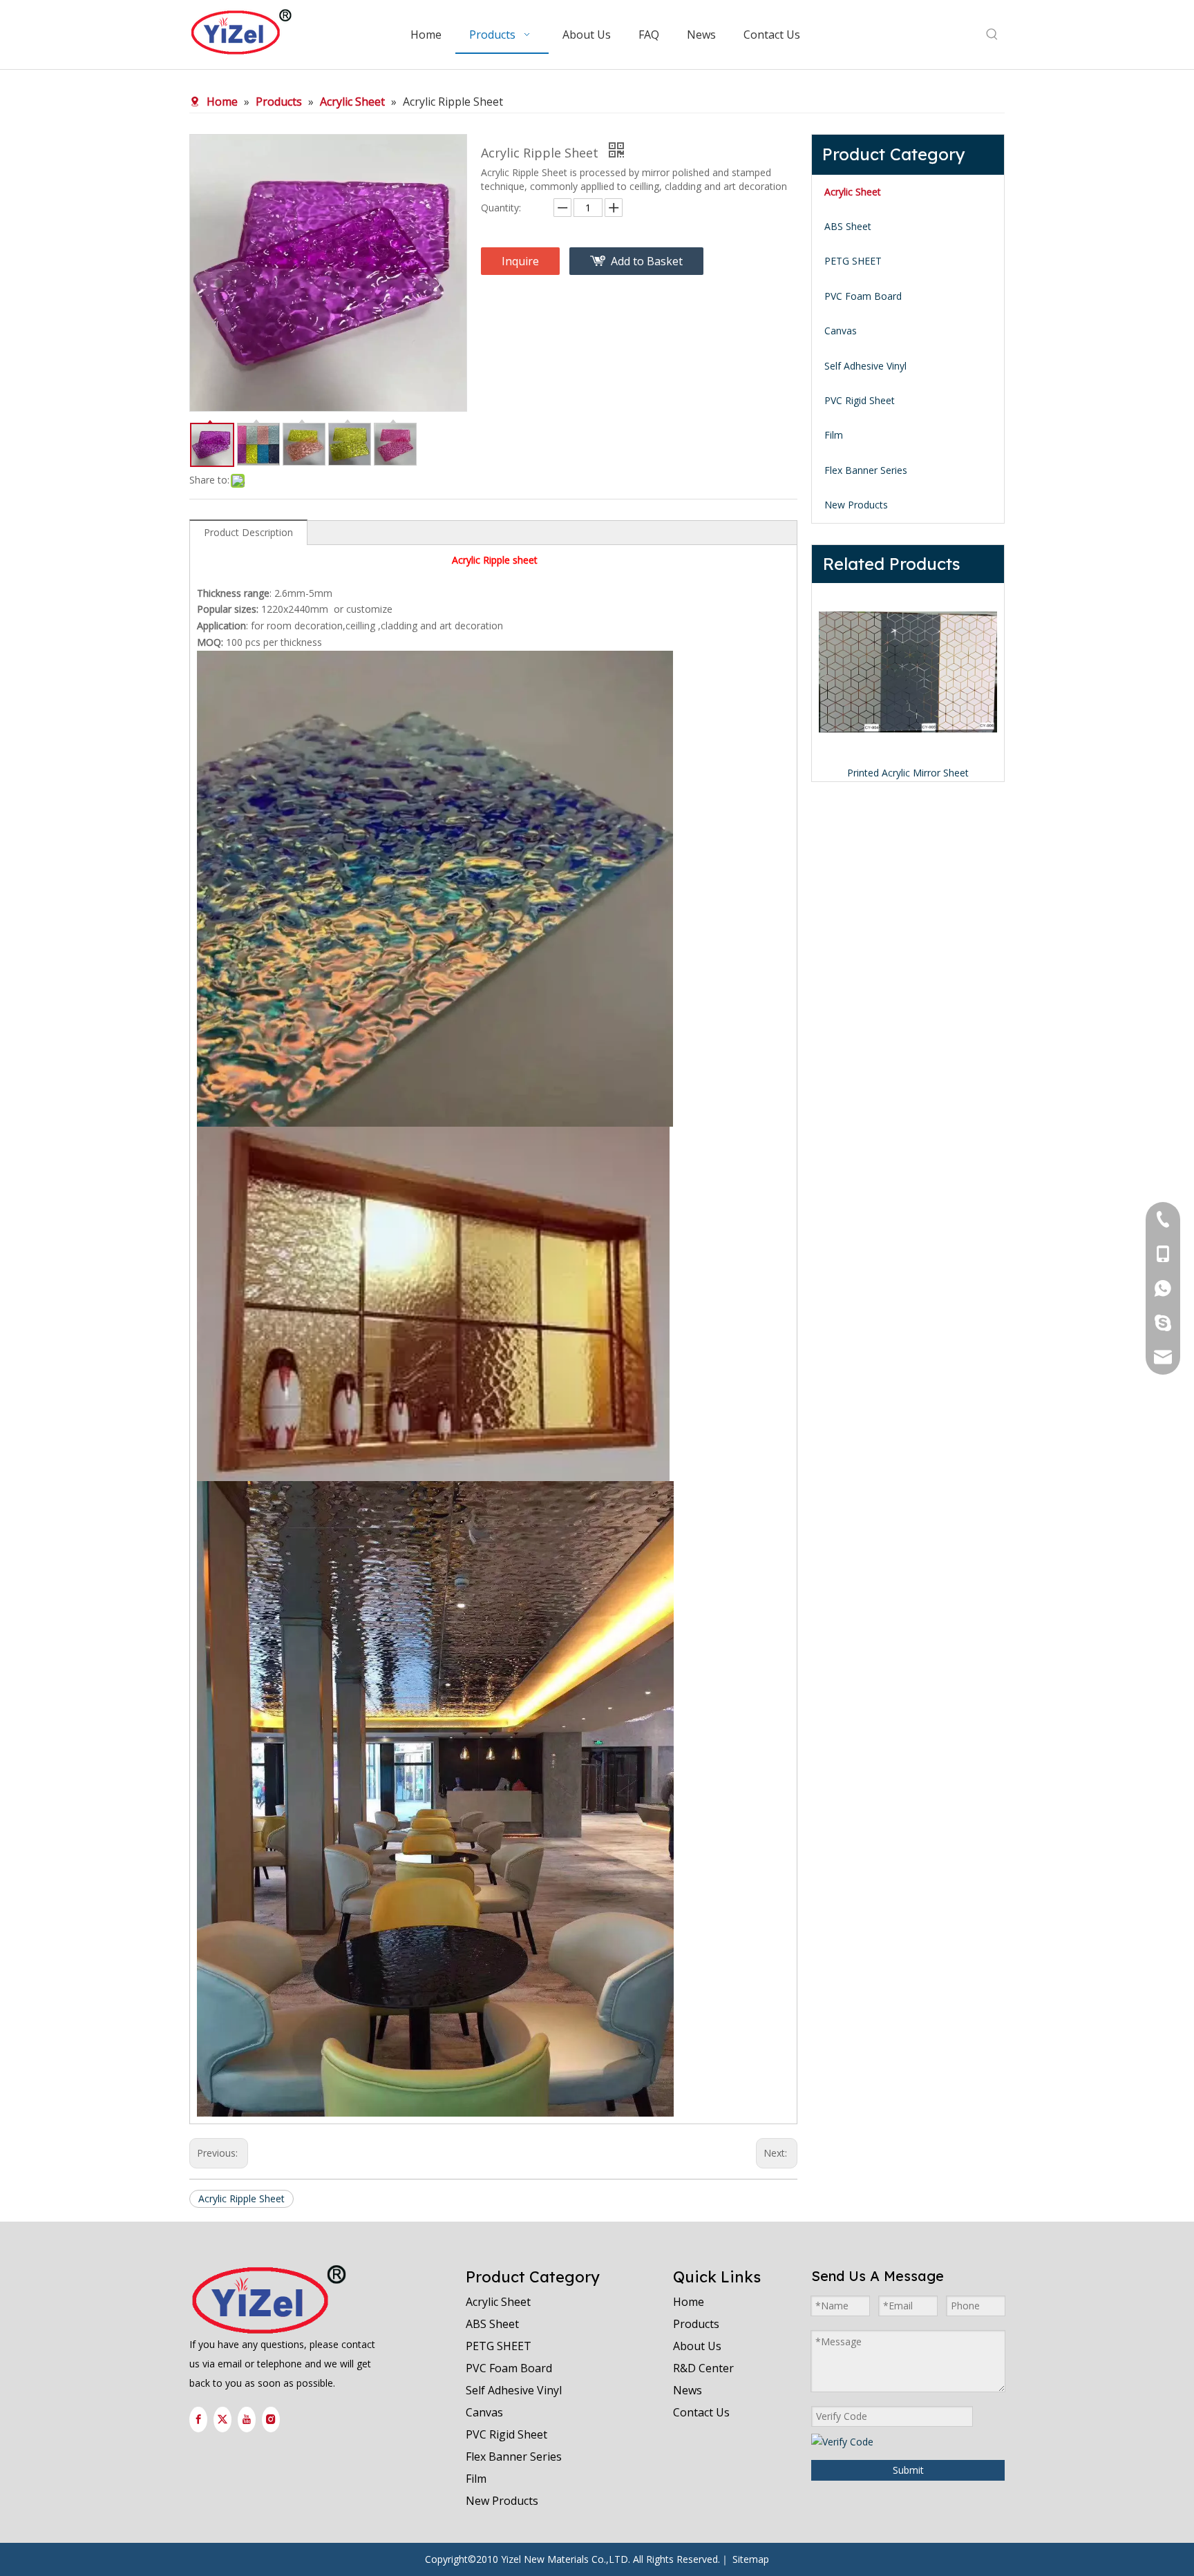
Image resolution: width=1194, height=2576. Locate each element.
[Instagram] (271, 2420)
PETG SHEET (853, 261)
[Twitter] (222, 2420)
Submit (908, 2470)
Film (834, 435)
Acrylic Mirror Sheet (908, 773)
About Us (697, 2346)
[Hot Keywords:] (992, 35)
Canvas (841, 331)
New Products (856, 505)
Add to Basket (647, 261)
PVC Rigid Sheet (860, 400)
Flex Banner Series (866, 470)
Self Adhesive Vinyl (865, 366)
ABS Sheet (848, 226)
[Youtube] (247, 2420)
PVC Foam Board (863, 296)
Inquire (520, 261)
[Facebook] (198, 2420)
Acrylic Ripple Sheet (241, 2198)
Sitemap (751, 2559)
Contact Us (701, 2412)
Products (696, 2324)
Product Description (248, 532)
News (688, 2390)
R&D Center (703, 2368)
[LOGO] (269, 2300)
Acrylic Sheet (853, 192)
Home (689, 2302)
